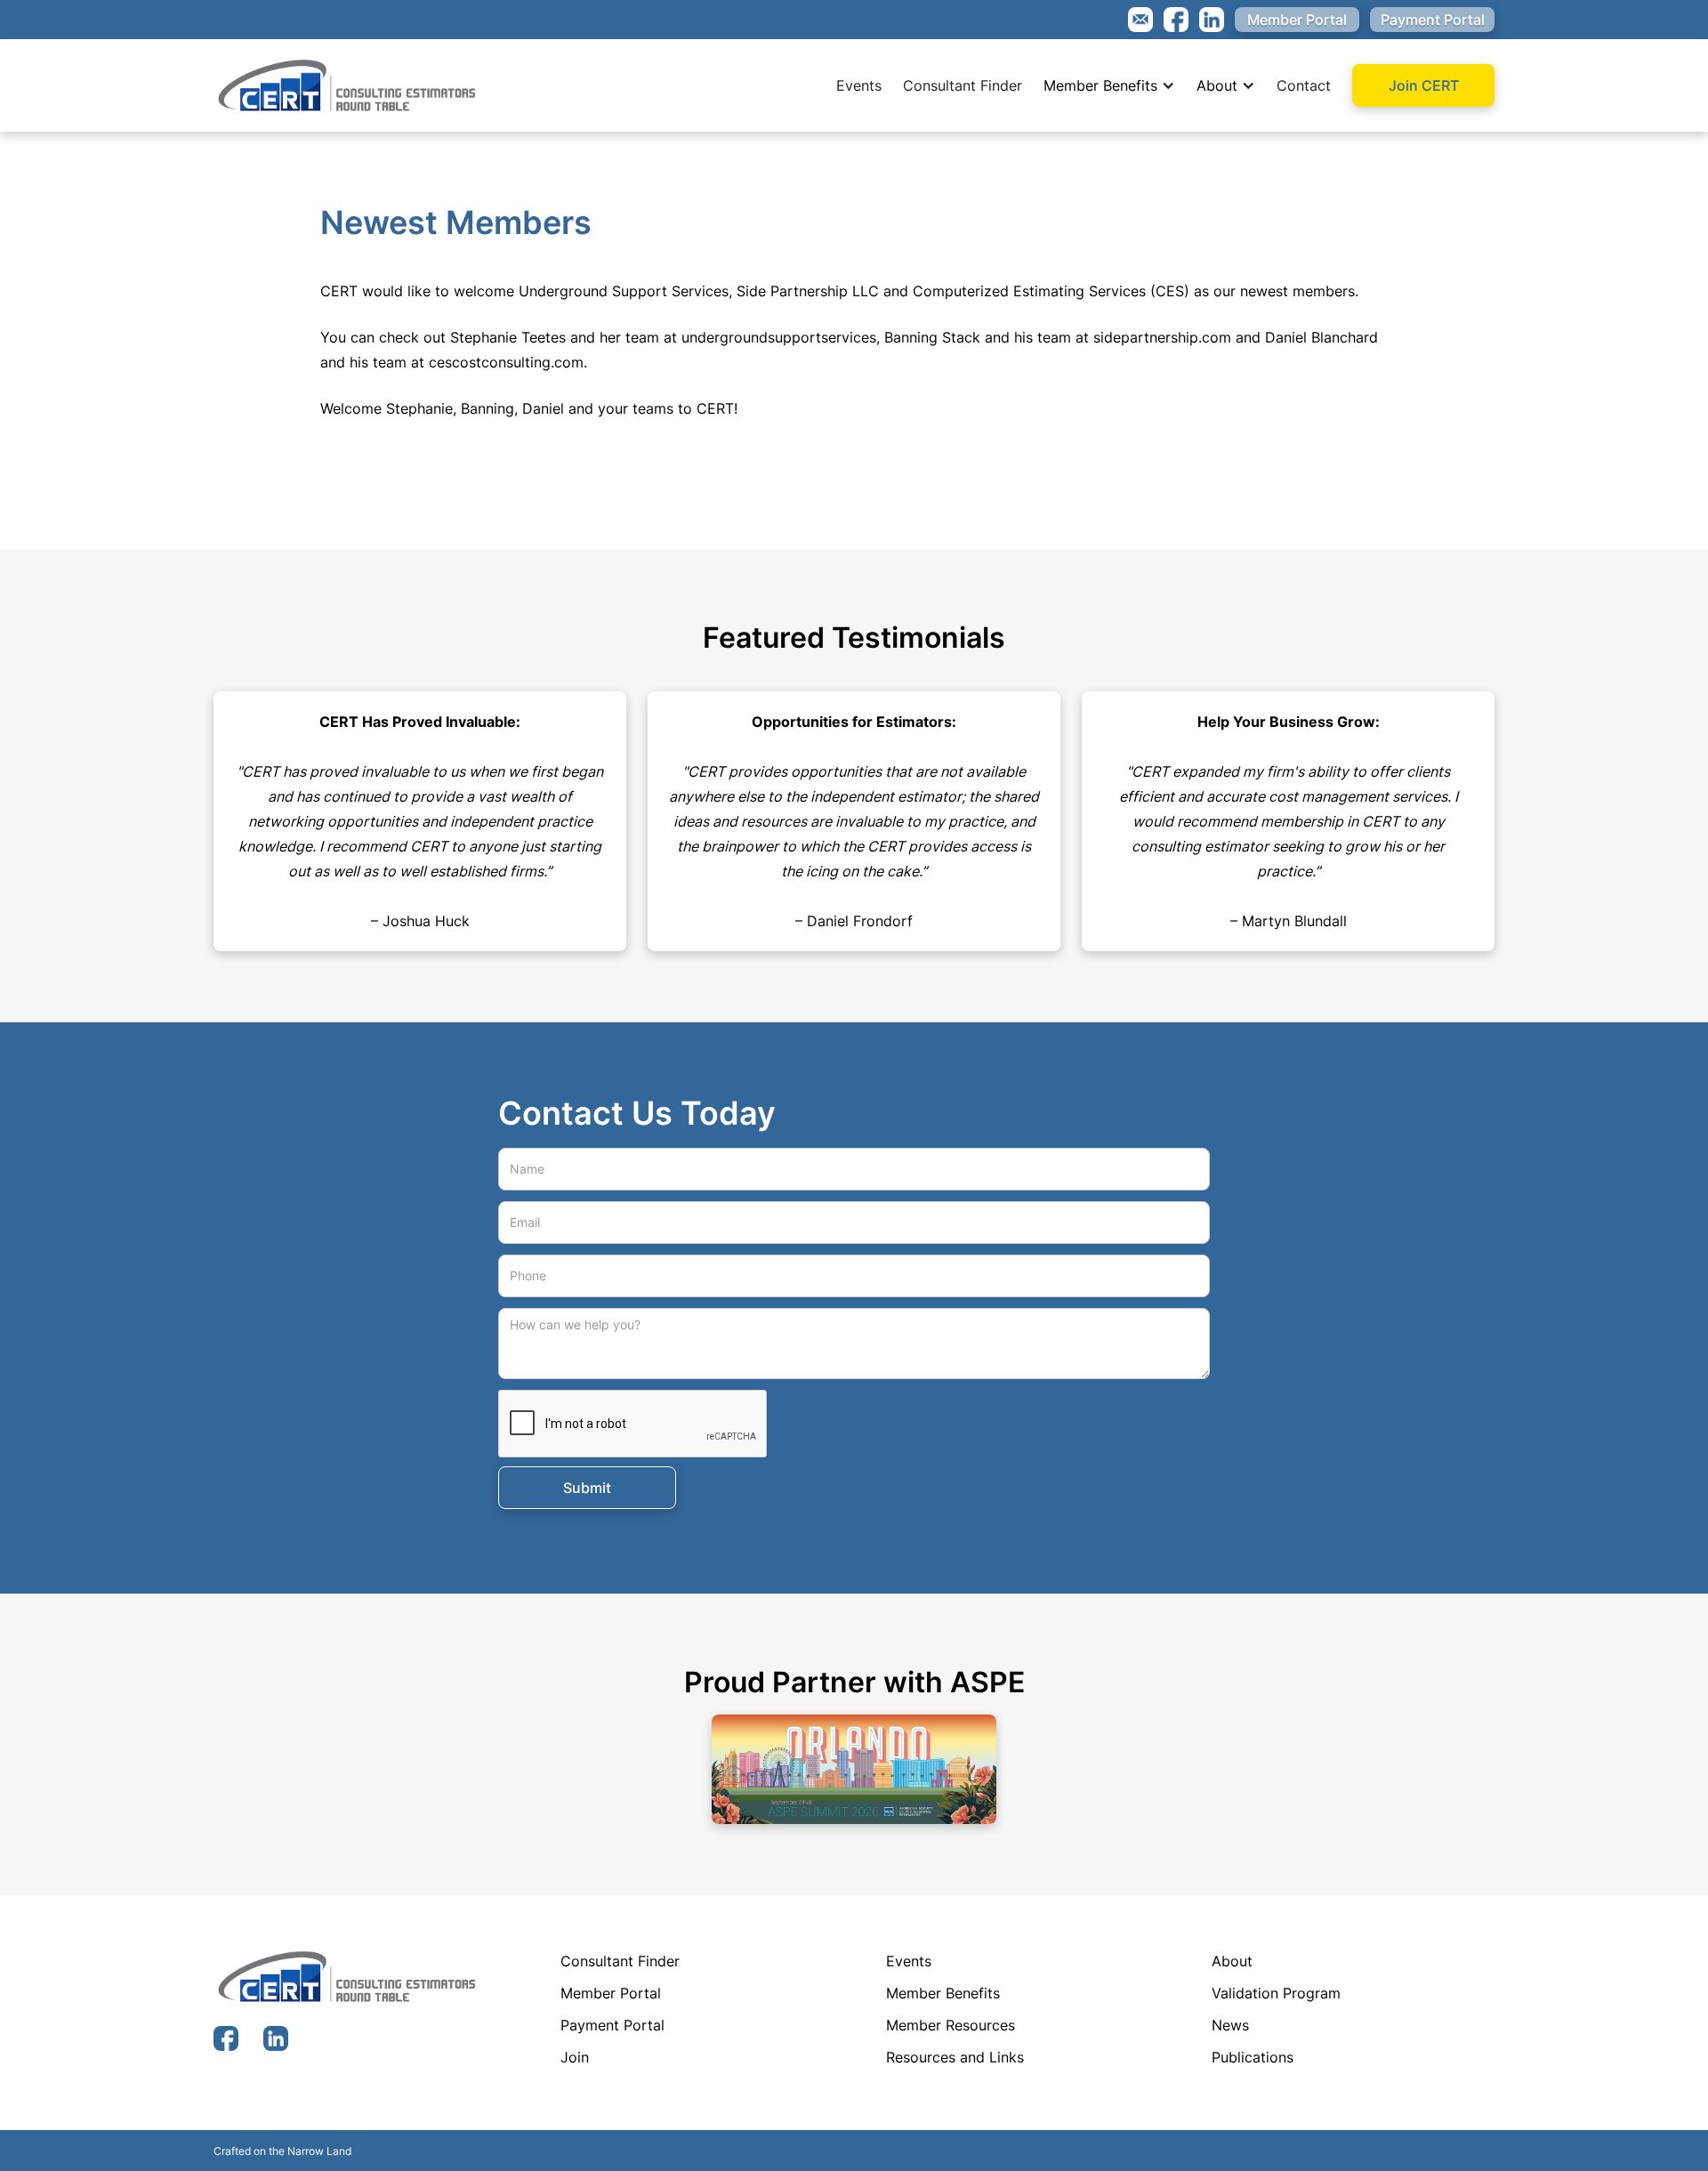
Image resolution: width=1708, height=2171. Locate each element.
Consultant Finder (963, 85)
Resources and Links (955, 2057)
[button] (1109, 85)
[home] (347, 85)
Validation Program (1276, 1993)
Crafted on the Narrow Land (282, 2151)
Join (575, 2057)
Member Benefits (1100, 85)
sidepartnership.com (1162, 337)
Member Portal (1297, 20)
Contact (1304, 85)
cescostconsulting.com (506, 362)
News (1230, 2025)
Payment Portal (1433, 20)
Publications (1253, 2057)
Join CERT (1424, 85)
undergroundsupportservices (779, 337)
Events (859, 85)
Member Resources (951, 2025)
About (1217, 85)
